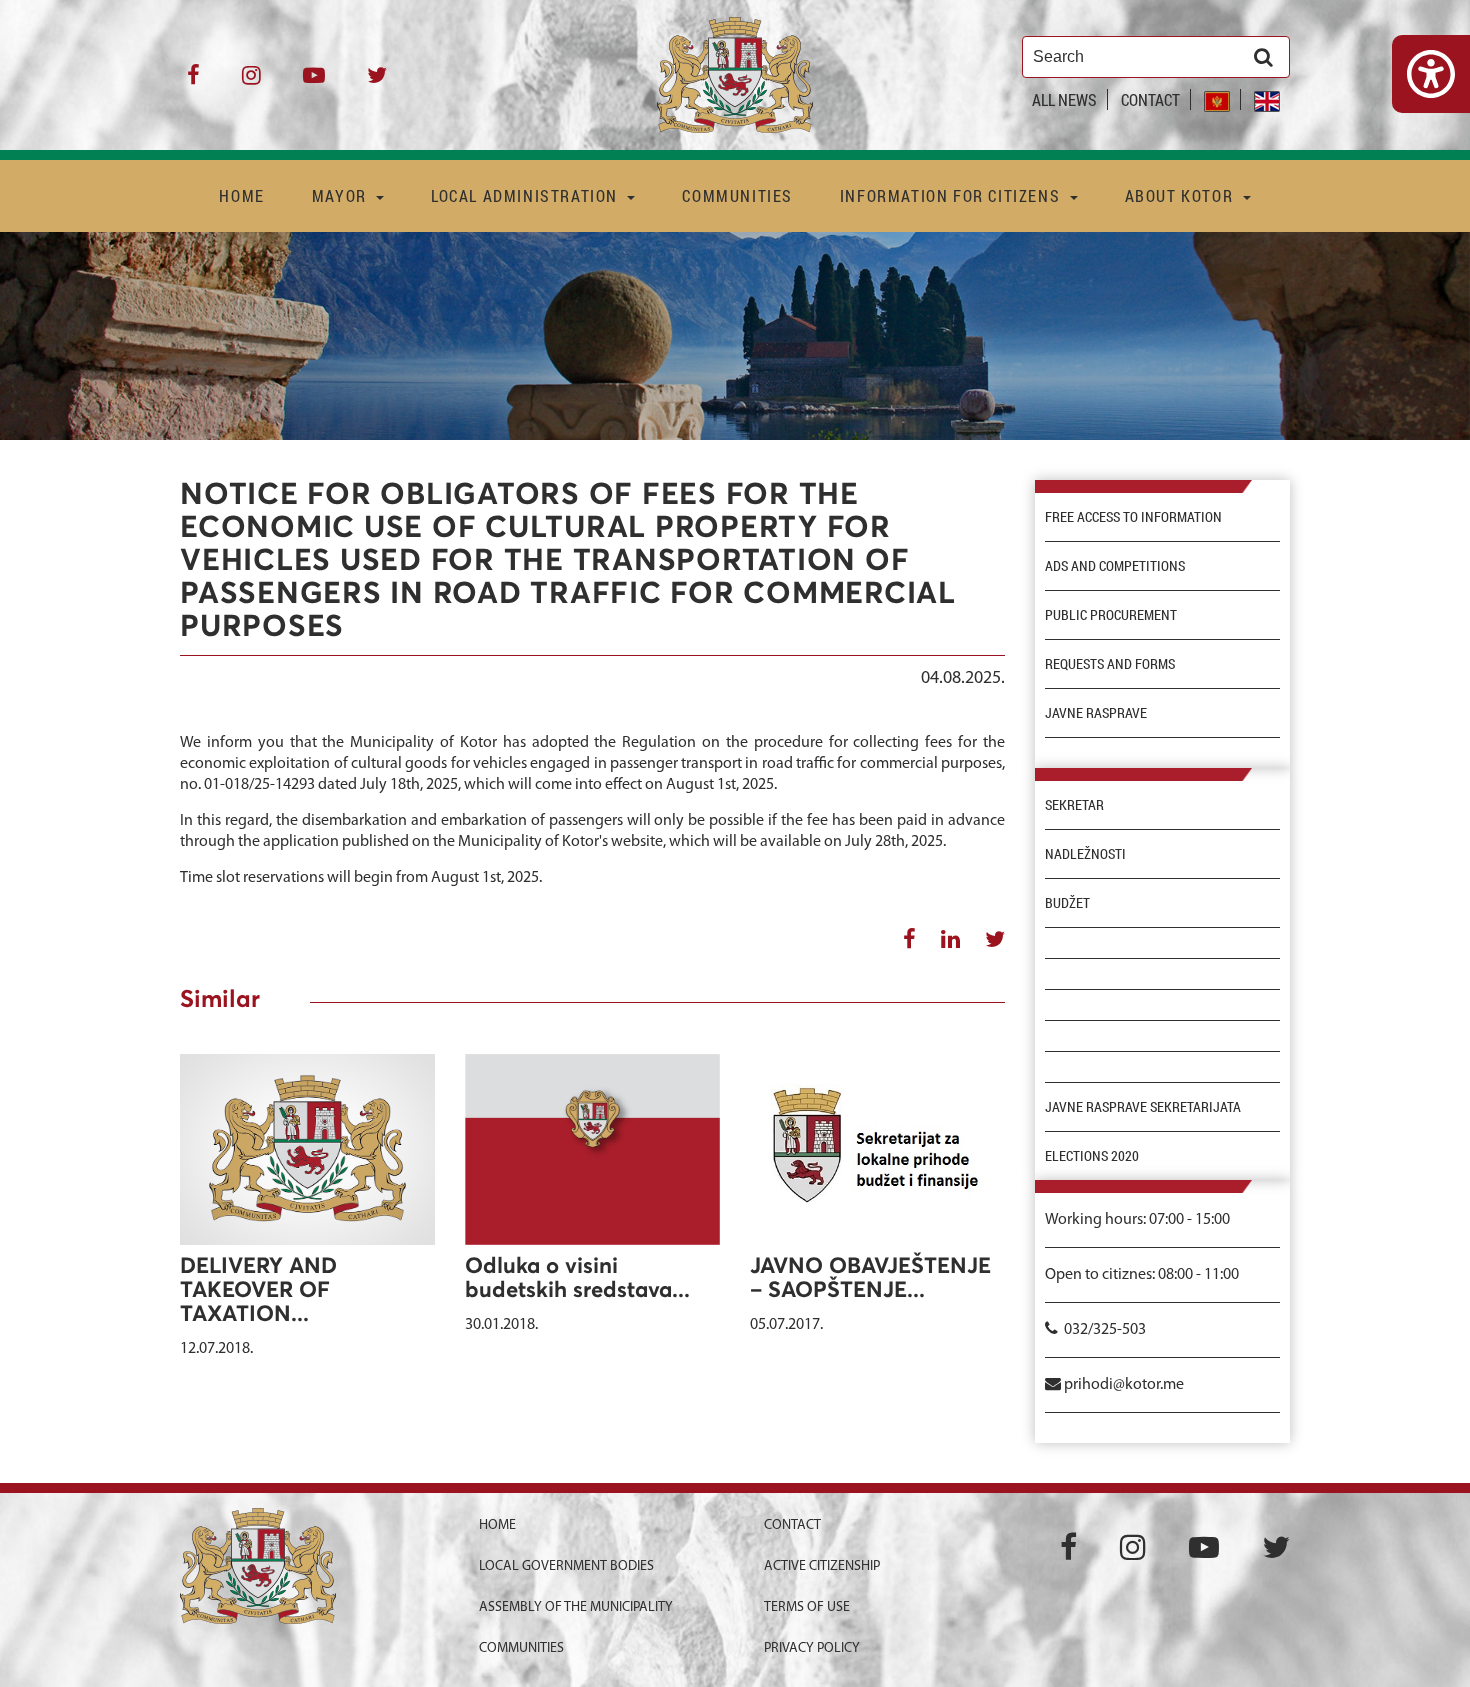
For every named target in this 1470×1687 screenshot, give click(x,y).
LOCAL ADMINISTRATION (527, 195)
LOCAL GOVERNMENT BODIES (566, 1566)
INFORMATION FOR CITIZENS (952, 195)
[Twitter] (377, 82)
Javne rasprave (1096, 713)
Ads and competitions (1115, 566)
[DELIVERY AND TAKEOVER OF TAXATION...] (307, 1149)
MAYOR (342, 195)
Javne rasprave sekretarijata (1143, 1107)
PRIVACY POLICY (812, 1648)
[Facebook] (193, 82)
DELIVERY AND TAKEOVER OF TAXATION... (258, 1291)
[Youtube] (314, 82)
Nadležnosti (1085, 854)
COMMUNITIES (737, 195)
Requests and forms (1110, 664)
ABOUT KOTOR (1181, 195)
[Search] (1263, 57)
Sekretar (1074, 805)
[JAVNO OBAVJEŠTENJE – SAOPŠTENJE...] (877, 1149)
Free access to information (1133, 517)
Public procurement (1111, 615)
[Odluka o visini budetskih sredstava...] (592, 1149)
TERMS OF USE (807, 1607)
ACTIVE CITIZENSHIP (822, 1566)
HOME (241, 195)
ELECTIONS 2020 (1092, 1156)
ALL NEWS (1064, 99)
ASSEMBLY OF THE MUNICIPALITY (576, 1607)
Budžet (1067, 903)
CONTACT (1150, 99)
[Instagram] (251, 82)
